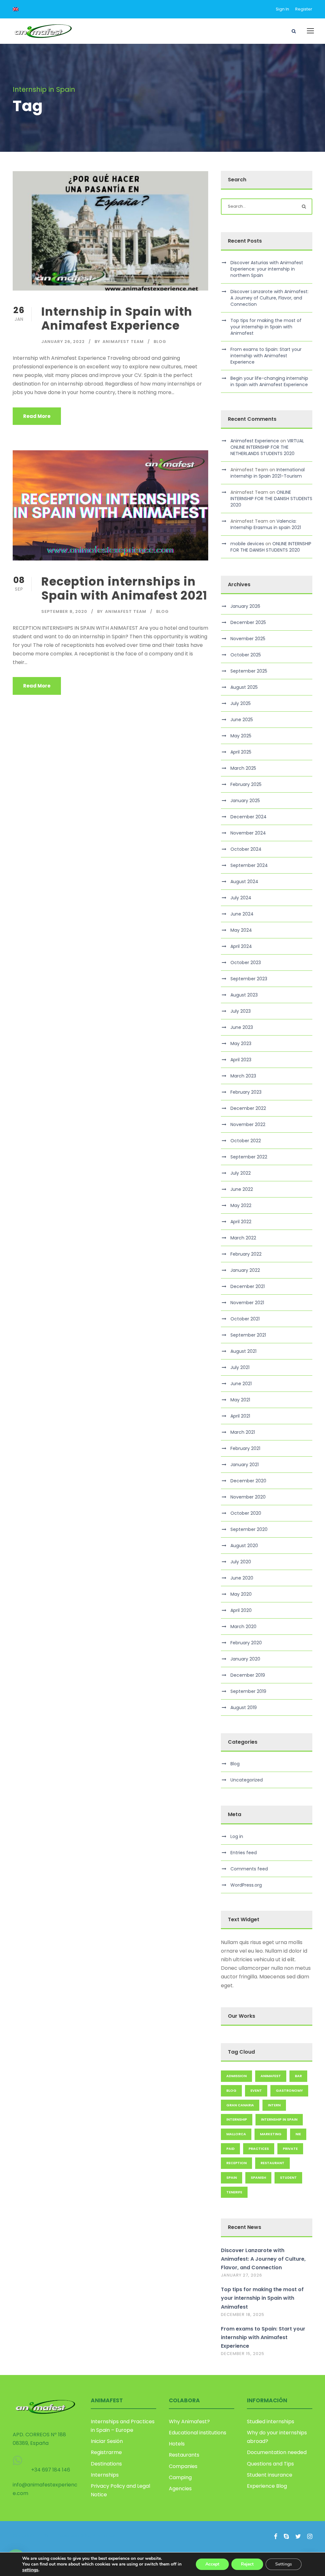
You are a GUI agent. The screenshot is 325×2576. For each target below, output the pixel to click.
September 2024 (249, 865)
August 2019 (244, 1707)
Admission (236, 2076)
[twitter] (298, 2536)
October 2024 (246, 849)
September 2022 (249, 1157)
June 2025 (242, 720)
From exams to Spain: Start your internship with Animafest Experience (266, 356)
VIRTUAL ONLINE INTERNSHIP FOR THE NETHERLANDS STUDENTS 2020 (267, 447)
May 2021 (240, 1400)
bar (298, 2076)
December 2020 (248, 1481)
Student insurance (270, 2475)
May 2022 (241, 1205)
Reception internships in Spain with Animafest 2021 (124, 588)
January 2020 (245, 1659)
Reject (247, 2564)
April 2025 (241, 752)
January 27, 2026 (242, 2275)
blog (231, 2090)
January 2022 (245, 1270)
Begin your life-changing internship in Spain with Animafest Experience (269, 381)
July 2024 (241, 898)
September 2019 (248, 1691)
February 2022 (246, 1254)
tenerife (234, 2192)
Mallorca (236, 2134)
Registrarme (106, 2452)
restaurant (272, 2163)
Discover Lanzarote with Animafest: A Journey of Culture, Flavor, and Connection (269, 298)
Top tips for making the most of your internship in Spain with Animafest (266, 327)
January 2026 (245, 606)
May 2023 (241, 1043)
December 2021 (248, 1286)
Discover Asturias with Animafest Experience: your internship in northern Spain (267, 269)
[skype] (286, 2536)
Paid (230, 2149)
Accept (212, 2564)
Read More (37, 416)
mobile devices (247, 544)
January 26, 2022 (63, 342)
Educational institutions (198, 2433)
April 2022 (241, 1222)
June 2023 (242, 1027)
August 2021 (243, 1351)
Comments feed (249, 1869)
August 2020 (244, 1546)
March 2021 (243, 1432)
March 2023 (243, 1076)
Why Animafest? (189, 2422)
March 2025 (243, 768)
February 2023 (246, 1092)
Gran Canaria (240, 2105)
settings (30, 2570)
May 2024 (241, 930)
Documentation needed (277, 2452)
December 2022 (248, 1108)
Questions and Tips (270, 2464)
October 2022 (246, 1141)
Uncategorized (247, 1780)
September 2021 (248, 1335)
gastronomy (289, 2090)
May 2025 (241, 736)
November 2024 (248, 833)
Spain (232, 2177)
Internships (105, 2475)
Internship (237, 2119)
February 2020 (246, 1643)
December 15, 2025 (243, 2354)
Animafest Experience (255, 441)
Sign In (282, 9)
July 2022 (241, 1173)
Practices (259, 2149)
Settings (284, 2564)
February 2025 (246, 784)
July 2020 (241, 1562)
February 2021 (245, 1448)
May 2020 (241, 1594)
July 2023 (241, 1011)
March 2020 (243, 1627)
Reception (236, 2163)
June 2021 (241, 1384)
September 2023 (249, 979)
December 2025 (248, 622)
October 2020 (246, 1513)
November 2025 (248, 639)
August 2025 (244, 687)
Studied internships (271, 2422)
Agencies (180, 2489)
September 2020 (249, 1529)
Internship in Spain (279, 2119)
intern (274, 2105)
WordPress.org (246, 1885)
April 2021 (240, 1416)
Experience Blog (267, 2486)
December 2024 (249, 817)
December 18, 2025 (243, 2314)
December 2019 (248, 1675)
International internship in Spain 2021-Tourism (268, 473)
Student (288, 2177)
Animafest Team (123, 342)
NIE (298, 2134)
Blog (160, 342)
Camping (180, 2477)
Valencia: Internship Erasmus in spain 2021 (266, 524)
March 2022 (243, 1238)
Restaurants (184, 2455)
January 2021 (245, 1465)
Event (256, 2090)
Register (304, 9)
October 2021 (245, 1319)
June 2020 (242, 1578)
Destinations (106, 2464)
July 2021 (240, 1367)
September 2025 (249, 671)
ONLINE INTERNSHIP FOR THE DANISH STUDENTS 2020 (271, 499)
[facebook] (276, 2536)
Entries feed (244, 1853)
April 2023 (241, 1060)
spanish (258, 2177)
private (290, 2149)
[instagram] (310, 2536)
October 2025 (246, 655)
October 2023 (246, 963)
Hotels (177, 2444)
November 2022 (248, 1124)
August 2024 (244, 882)
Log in (237, 1836)
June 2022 (242, 1189)
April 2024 (241, 946)
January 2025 (245, 801)
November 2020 (248, 1497)
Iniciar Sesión (107, 2441)
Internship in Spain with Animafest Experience (117, 319)
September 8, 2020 (64, 611)
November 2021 (247, 1303)
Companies (183, 2466)
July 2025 (241, 703)
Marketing (271, 2134)
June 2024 (242, 914)
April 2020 (241, 1610)
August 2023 (244, 995)
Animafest (271, 2076)
